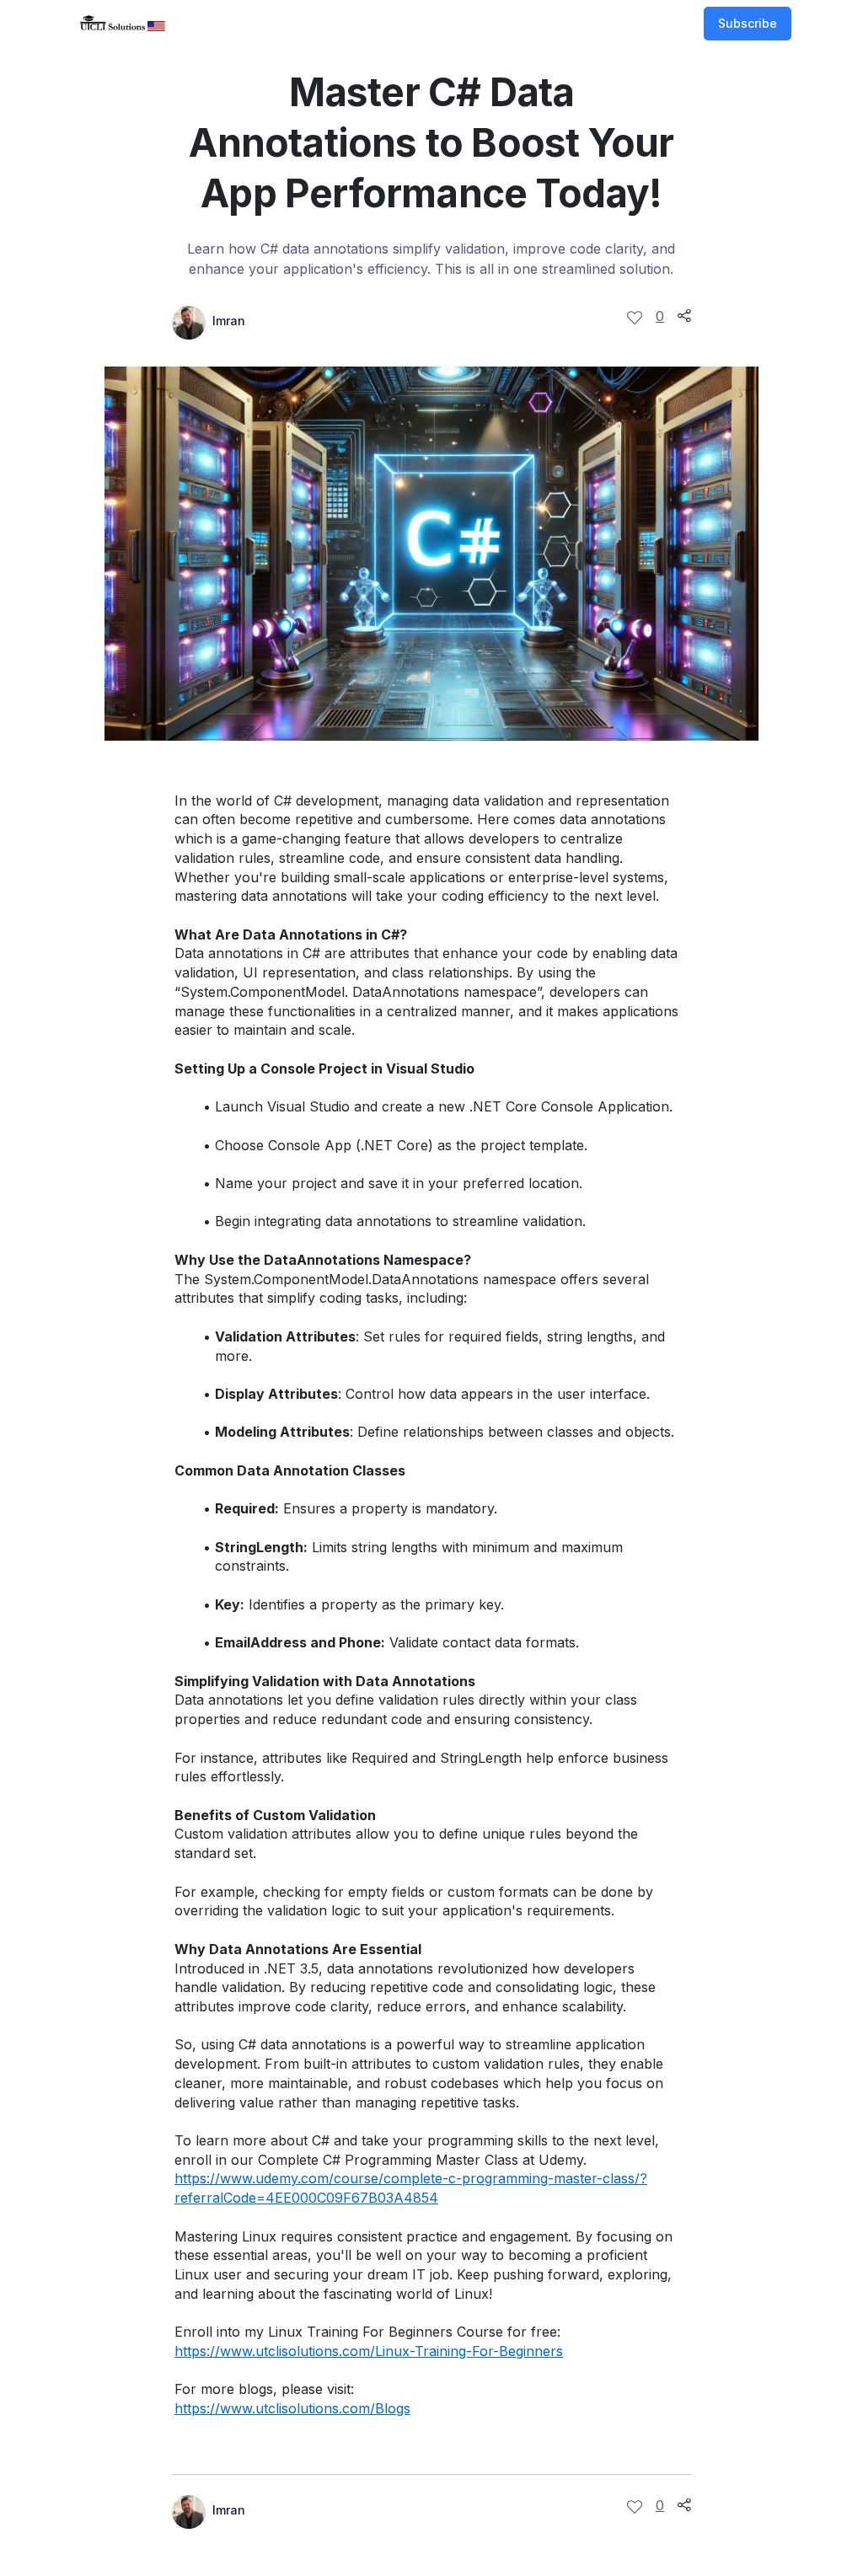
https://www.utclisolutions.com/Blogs (292, 2408)
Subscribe (748, 23)
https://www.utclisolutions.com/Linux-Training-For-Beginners (369, 2351)
